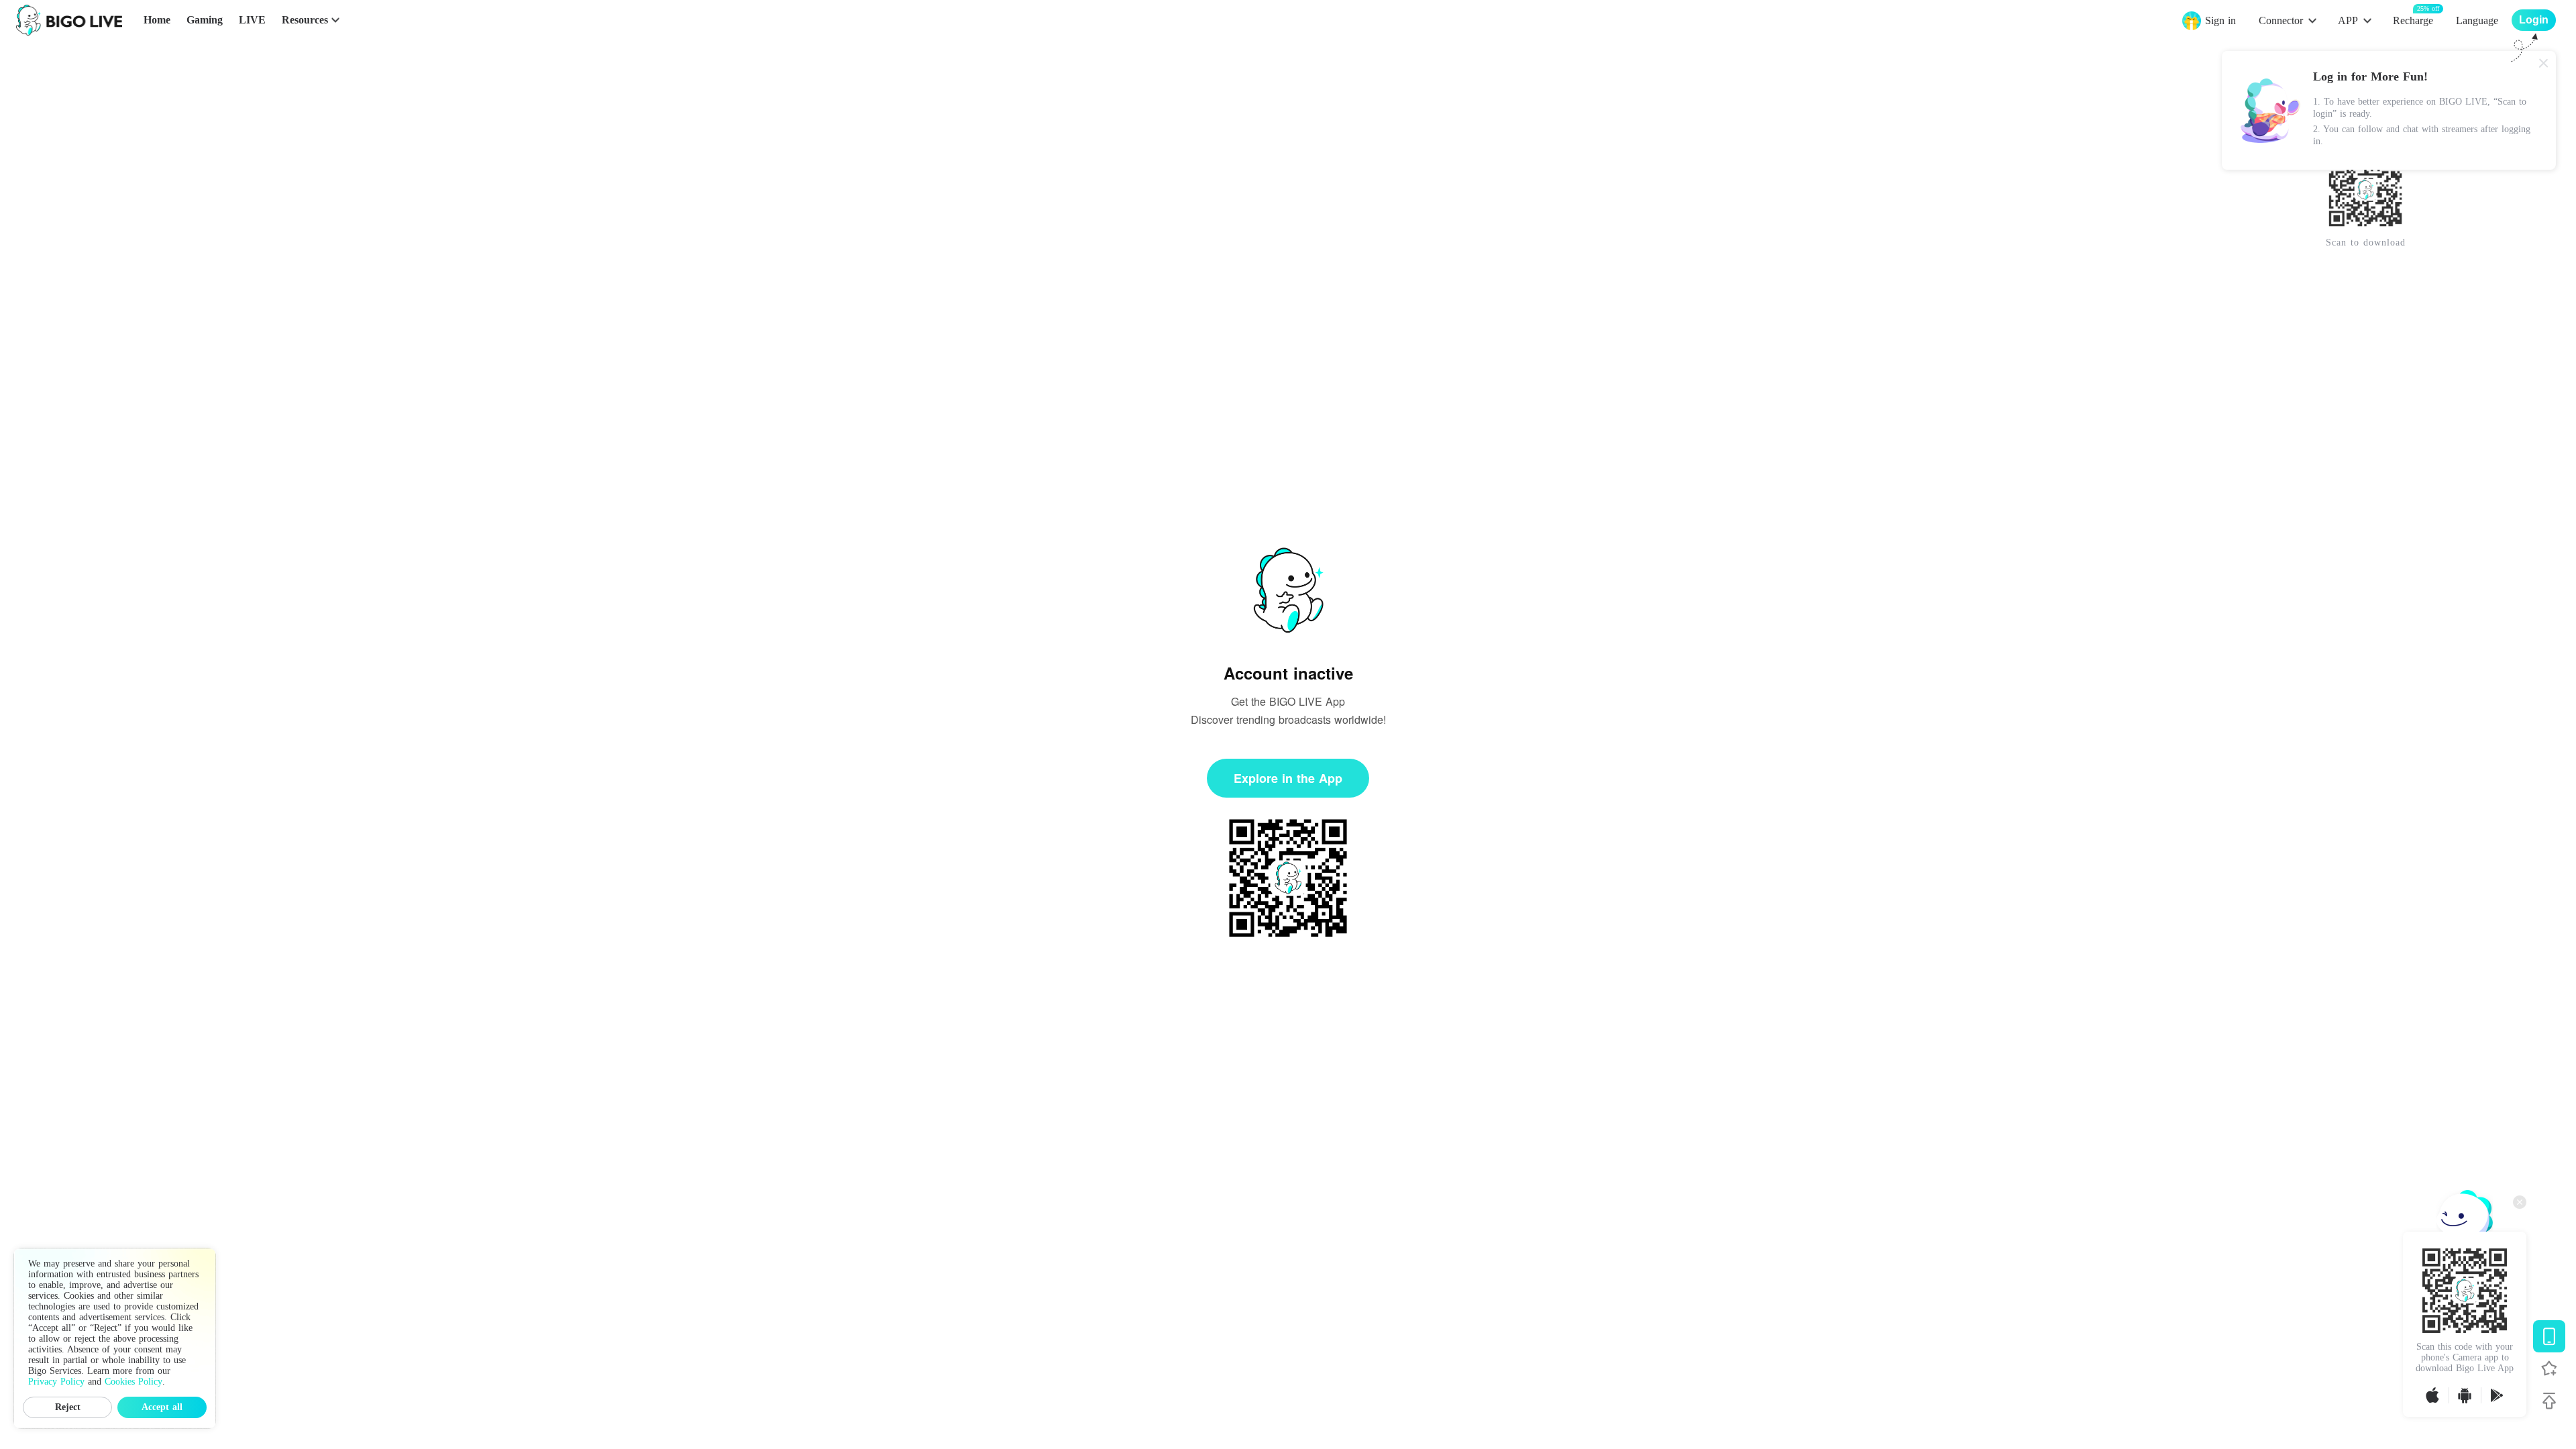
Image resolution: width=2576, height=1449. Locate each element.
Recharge (2413, 20)
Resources (305, 20)
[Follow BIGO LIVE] (2549, 1368)
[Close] (2544, 63)
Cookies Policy (133, 1382)
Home (157, 20)
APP (2348, 20)
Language (2477, 20)
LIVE (252, 20)
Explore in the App (1288, 778)
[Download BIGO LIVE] (2549, 1336)
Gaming (205, 20)
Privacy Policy (56, 1382)
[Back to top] (2549, 1401)
